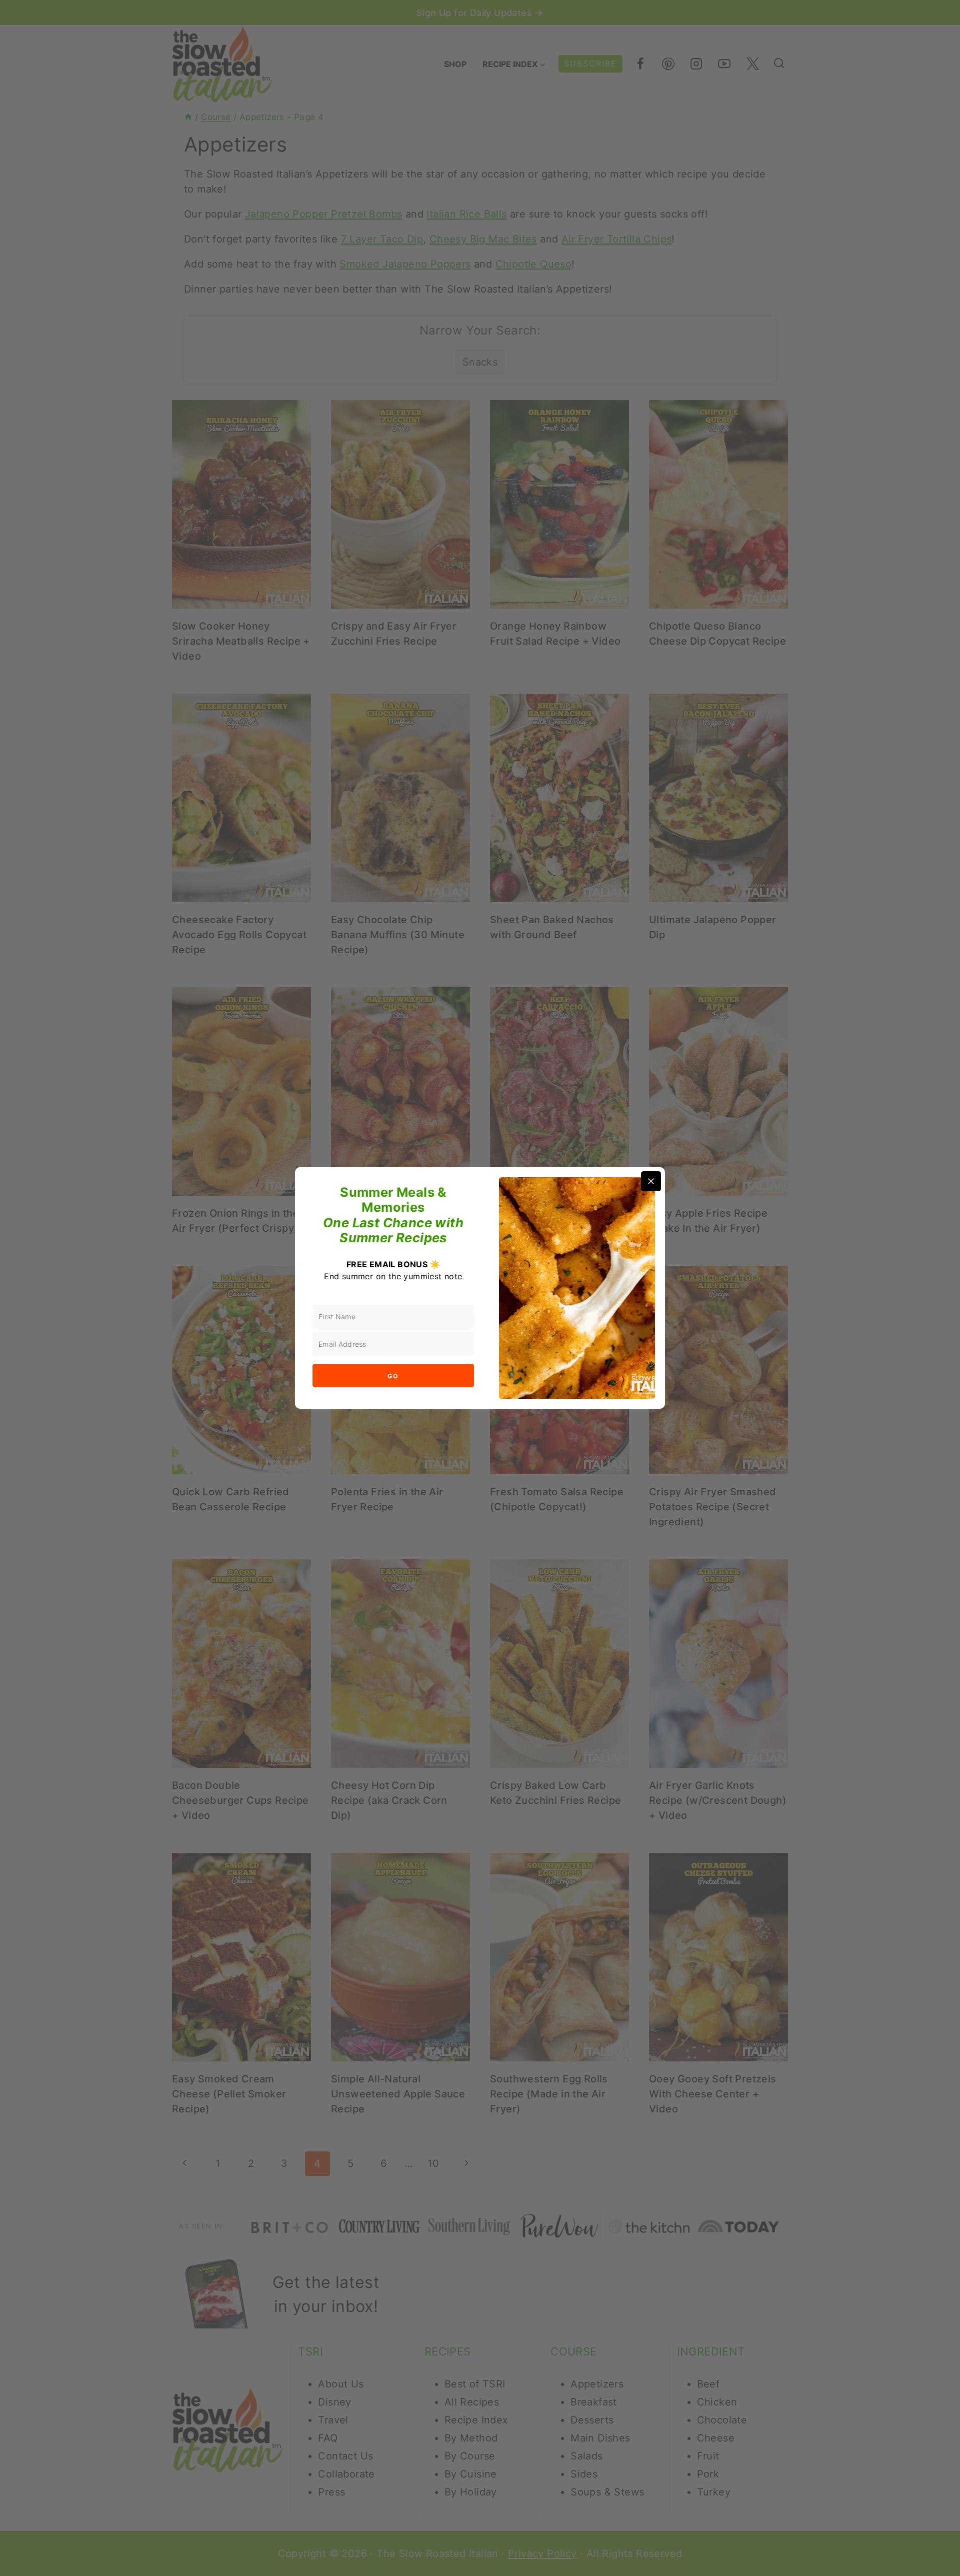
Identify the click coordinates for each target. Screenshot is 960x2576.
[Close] (651, 1181)
